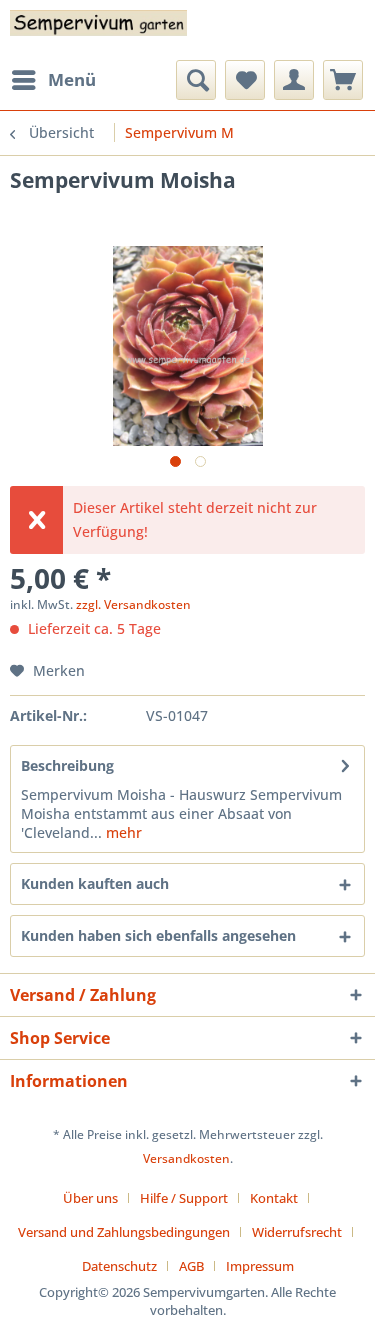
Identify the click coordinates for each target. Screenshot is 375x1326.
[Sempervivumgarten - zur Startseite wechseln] (99, 30)
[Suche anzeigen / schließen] (196, 80)
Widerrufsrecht (297, 1232)
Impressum (260, 1266)
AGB (191, 1266)
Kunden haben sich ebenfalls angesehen (158, 935)
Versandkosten (186, 1158)
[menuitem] (53, 80)
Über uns (90, 1198)
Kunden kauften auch (95, 883)
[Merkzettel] (245, 80)
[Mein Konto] (294, 80)
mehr (122, 832)
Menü (72, 79)
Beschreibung (67, 765)
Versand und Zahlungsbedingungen (124, 1232)
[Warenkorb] (343, 80)
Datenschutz (119, 1266)
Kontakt (274, 1198)
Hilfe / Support (184, 1198)
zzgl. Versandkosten (133, 604)
